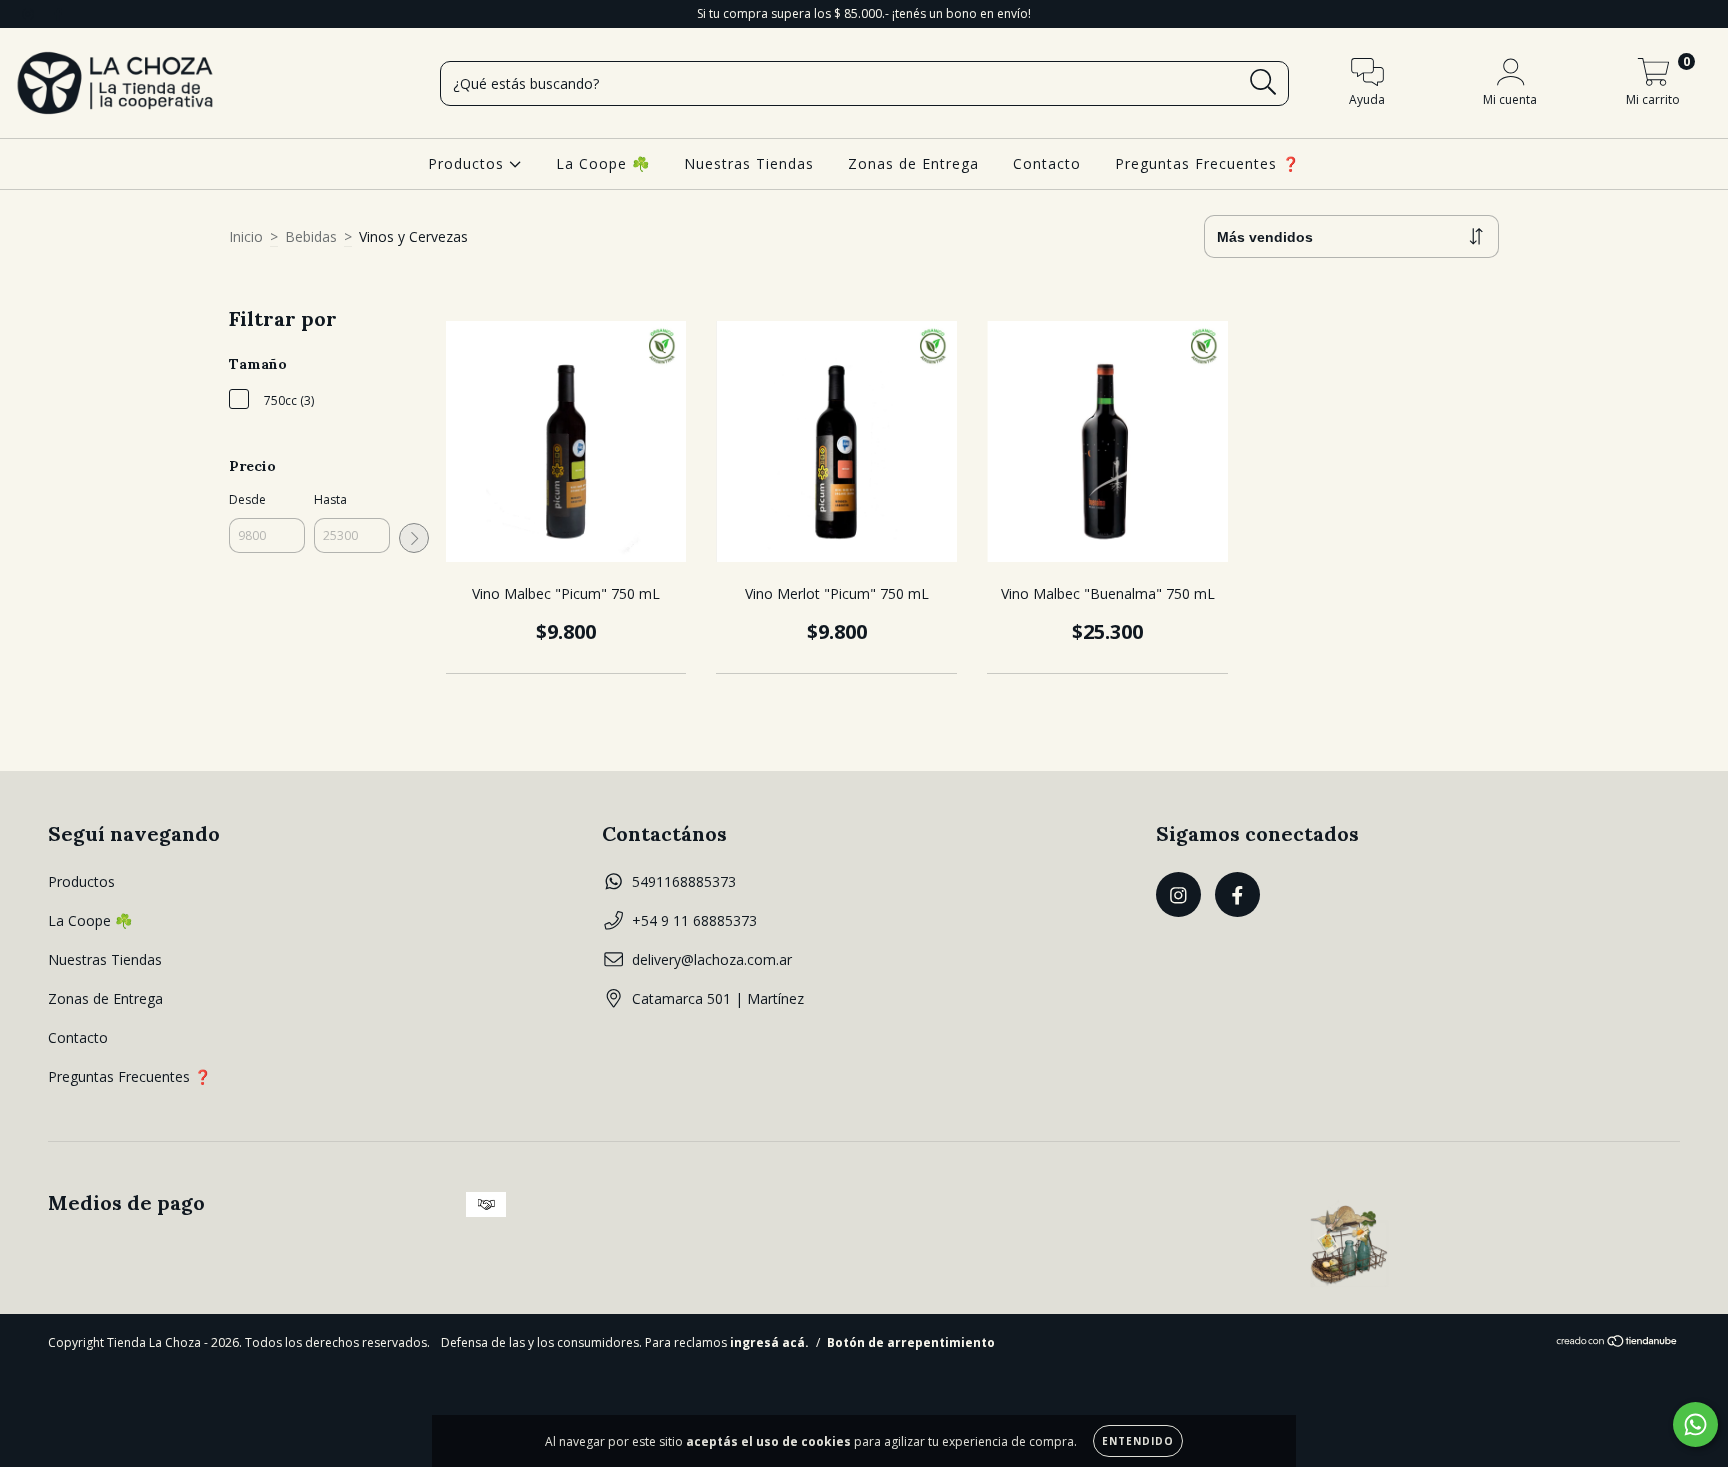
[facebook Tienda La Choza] (58, 13)
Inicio (246, 236)
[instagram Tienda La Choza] (30, 13)
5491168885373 (684, 881)
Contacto (1047, 163)
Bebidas (311, 236)
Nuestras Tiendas (749, 163)
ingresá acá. (769, 1342)
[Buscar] (1263, 82)
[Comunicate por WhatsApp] (1695, 1424)
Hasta (330, 499)
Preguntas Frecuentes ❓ (1207, 163)
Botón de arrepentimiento (911, 1342)
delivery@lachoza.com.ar (712, 959)
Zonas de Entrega (913, 163)
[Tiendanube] (1617, 1343)
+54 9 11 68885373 (694, 920)
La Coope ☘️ (603, 163)
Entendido (1138, 1441)
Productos (468, 163)
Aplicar (414, 538)
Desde (247, 499)
